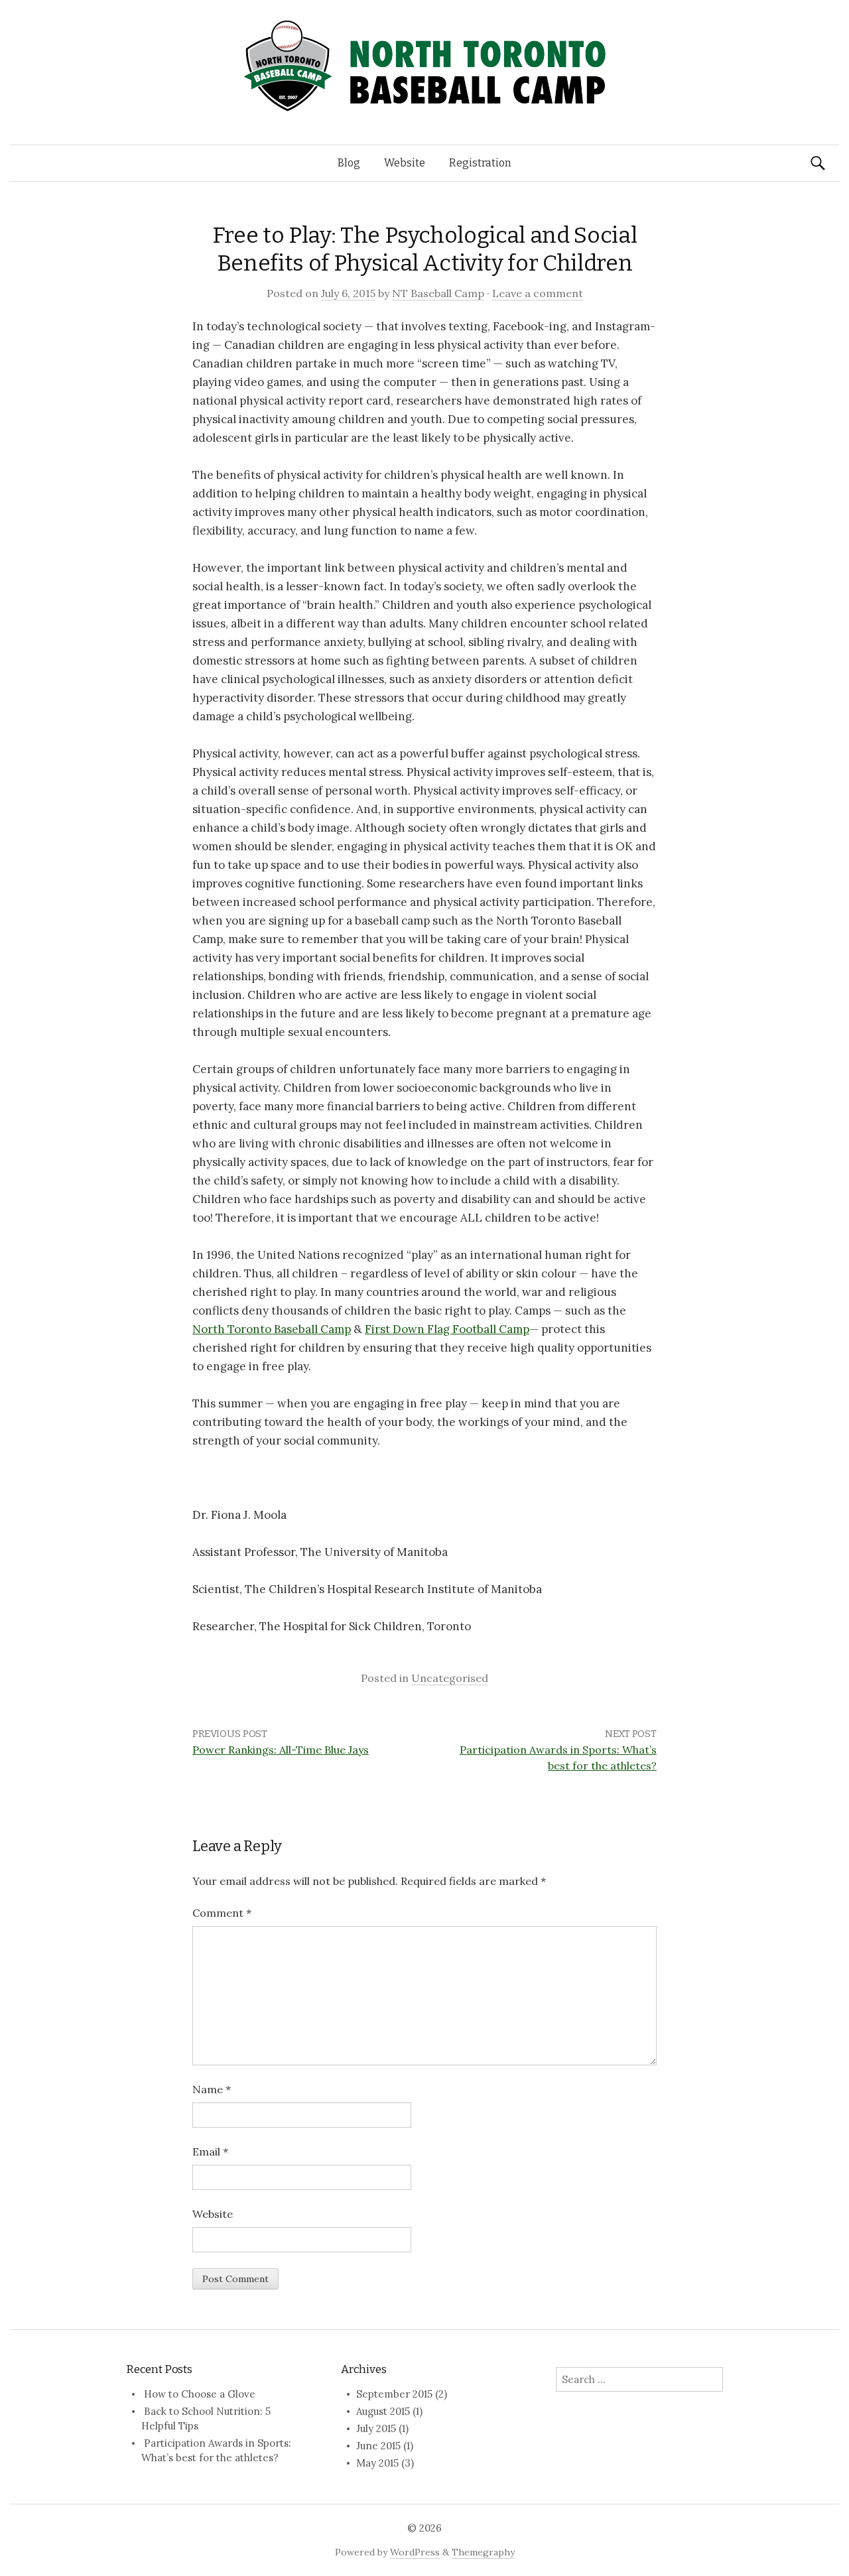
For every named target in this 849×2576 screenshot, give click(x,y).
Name (212, 2089)
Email (210, 2152)
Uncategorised (450, 1678)
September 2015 (394, 2394)
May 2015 (377, 2463)
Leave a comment (538, 293)
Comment (222, 1913)
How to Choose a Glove (200, 2394)
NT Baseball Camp (438, 293)
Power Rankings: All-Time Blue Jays (281, 1750)
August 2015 (383, 2411)
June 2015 (378, 2446)
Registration (480, 163)
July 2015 (376, 2428)
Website (405, 163)
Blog (349, 163)
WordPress (415, 2552)
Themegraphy (483, 2552)
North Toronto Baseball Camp (272, 1329)
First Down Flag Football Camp (447, 1329)
